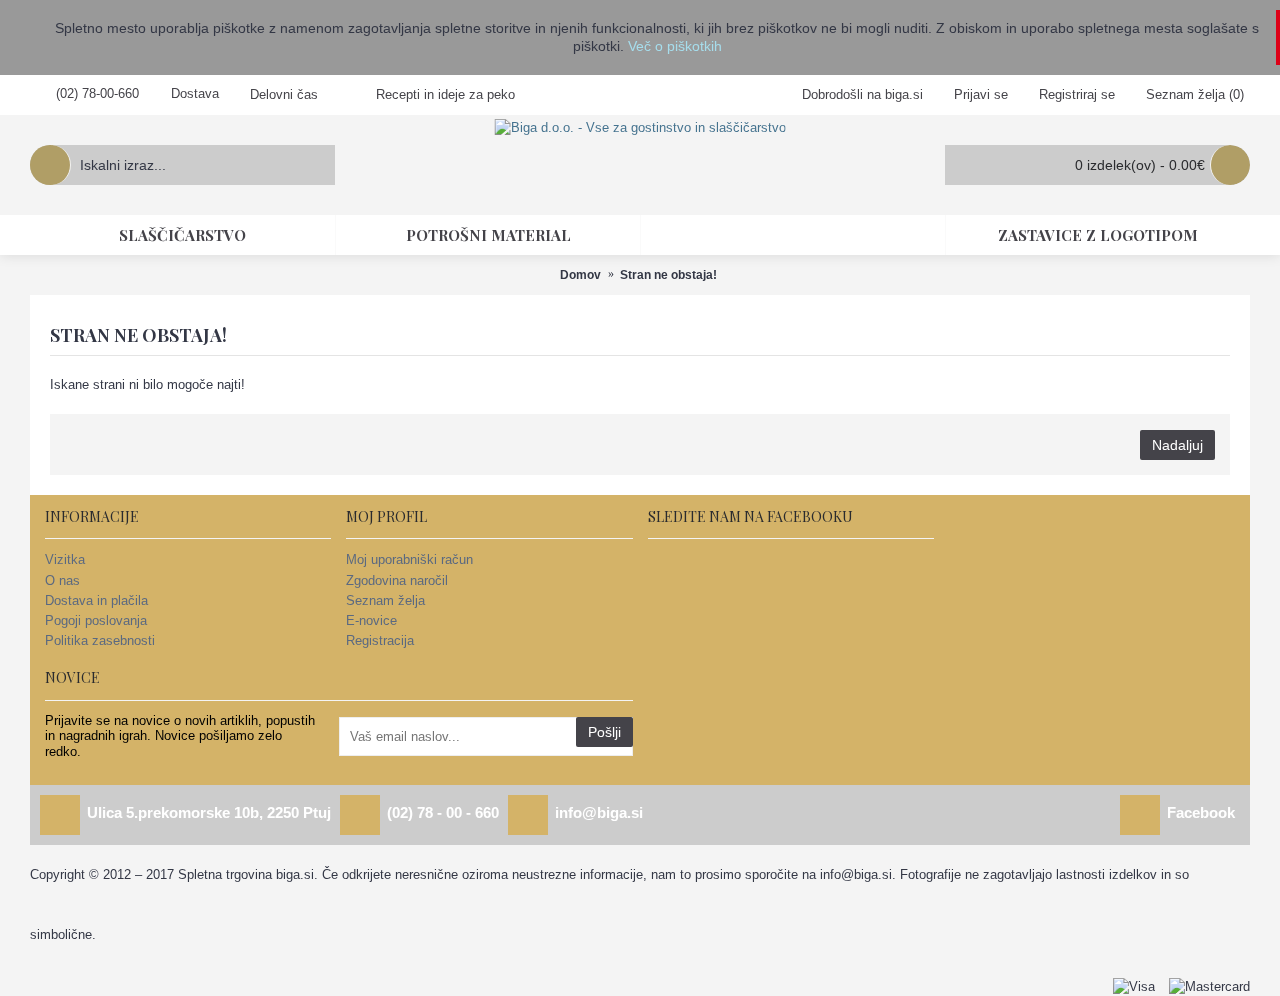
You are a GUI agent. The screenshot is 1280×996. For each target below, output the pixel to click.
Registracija (380, 640)
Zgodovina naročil (397, 580)
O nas (62, 580)
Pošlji (604, 732)
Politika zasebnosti (100, 640)
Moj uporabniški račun (409, 559)
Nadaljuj (1177, 445)
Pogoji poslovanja (96, 620)
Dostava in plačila (96, 600)
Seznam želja (385, 600)
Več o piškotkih (675, 46)
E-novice (371, 620)
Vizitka (65, 559)
